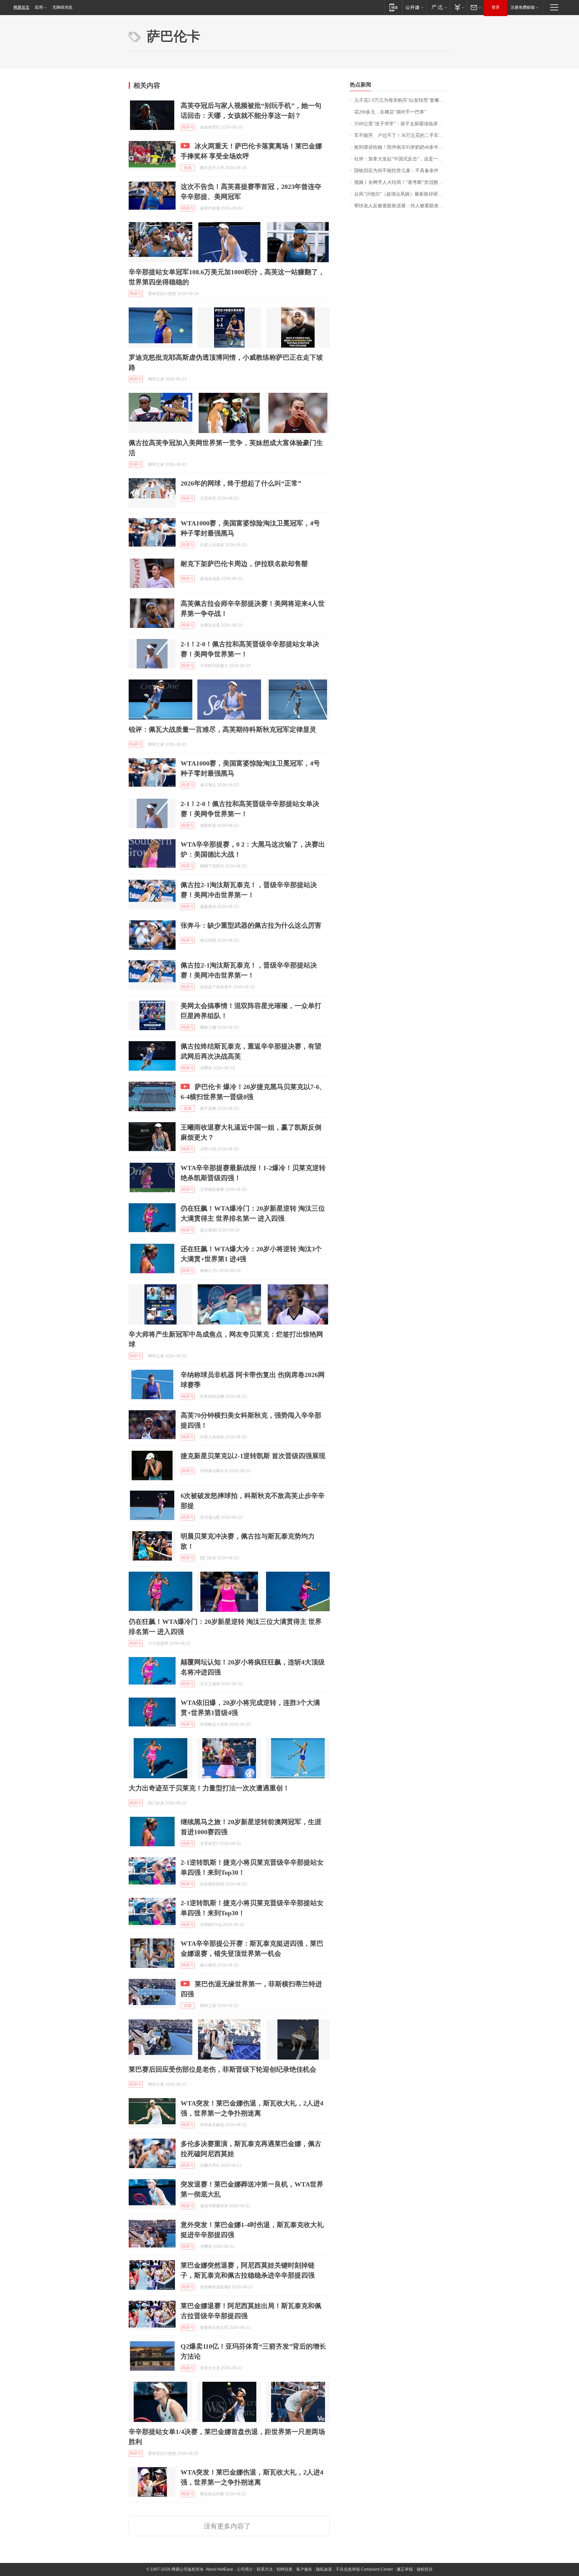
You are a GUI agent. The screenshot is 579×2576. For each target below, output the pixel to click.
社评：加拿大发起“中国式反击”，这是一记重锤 (402, 159)
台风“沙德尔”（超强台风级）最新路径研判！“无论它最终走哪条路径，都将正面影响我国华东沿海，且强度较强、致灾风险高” (402, 194)
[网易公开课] (414, 7)
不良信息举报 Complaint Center (364, 2569)
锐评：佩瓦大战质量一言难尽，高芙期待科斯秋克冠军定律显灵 (222, 729)
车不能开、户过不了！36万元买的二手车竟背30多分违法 (402, 135)
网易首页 (21, 7)
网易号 (188, 127)
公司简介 (245, 2569)
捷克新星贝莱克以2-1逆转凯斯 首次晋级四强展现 (253, 1456)
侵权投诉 (425, 2569)
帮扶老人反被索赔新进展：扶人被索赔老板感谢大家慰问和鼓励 (402, 206)
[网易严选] (438, 7)
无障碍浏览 (62, 7)
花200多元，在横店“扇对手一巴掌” (390, 112)
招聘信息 (284, 2569)
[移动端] (394, 7)
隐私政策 (324, 2569)
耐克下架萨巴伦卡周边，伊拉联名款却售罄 (244, 564)
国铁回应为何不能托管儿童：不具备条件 (396, 171)
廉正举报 (405, 2569)
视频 (188, 168)
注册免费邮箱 (523, 7)
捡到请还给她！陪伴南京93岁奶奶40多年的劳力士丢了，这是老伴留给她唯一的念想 (402, 147)
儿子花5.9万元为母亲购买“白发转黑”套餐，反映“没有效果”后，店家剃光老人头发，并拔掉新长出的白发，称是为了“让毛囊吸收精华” (402, 100)
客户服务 (304, 2569)
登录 (496, 7)
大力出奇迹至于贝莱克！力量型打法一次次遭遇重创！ (209, 1788)
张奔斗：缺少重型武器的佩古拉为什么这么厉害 (251, 925)
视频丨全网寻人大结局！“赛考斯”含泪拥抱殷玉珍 (402, 182)
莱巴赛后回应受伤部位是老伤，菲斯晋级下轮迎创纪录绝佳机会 (222, 2069)
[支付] (459, 7)
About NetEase (219, 2569)
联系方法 (265, 2569)
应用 (39, 7)
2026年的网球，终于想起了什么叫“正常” (241, 483)
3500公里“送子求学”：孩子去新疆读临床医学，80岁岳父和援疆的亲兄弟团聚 (402, 124)
